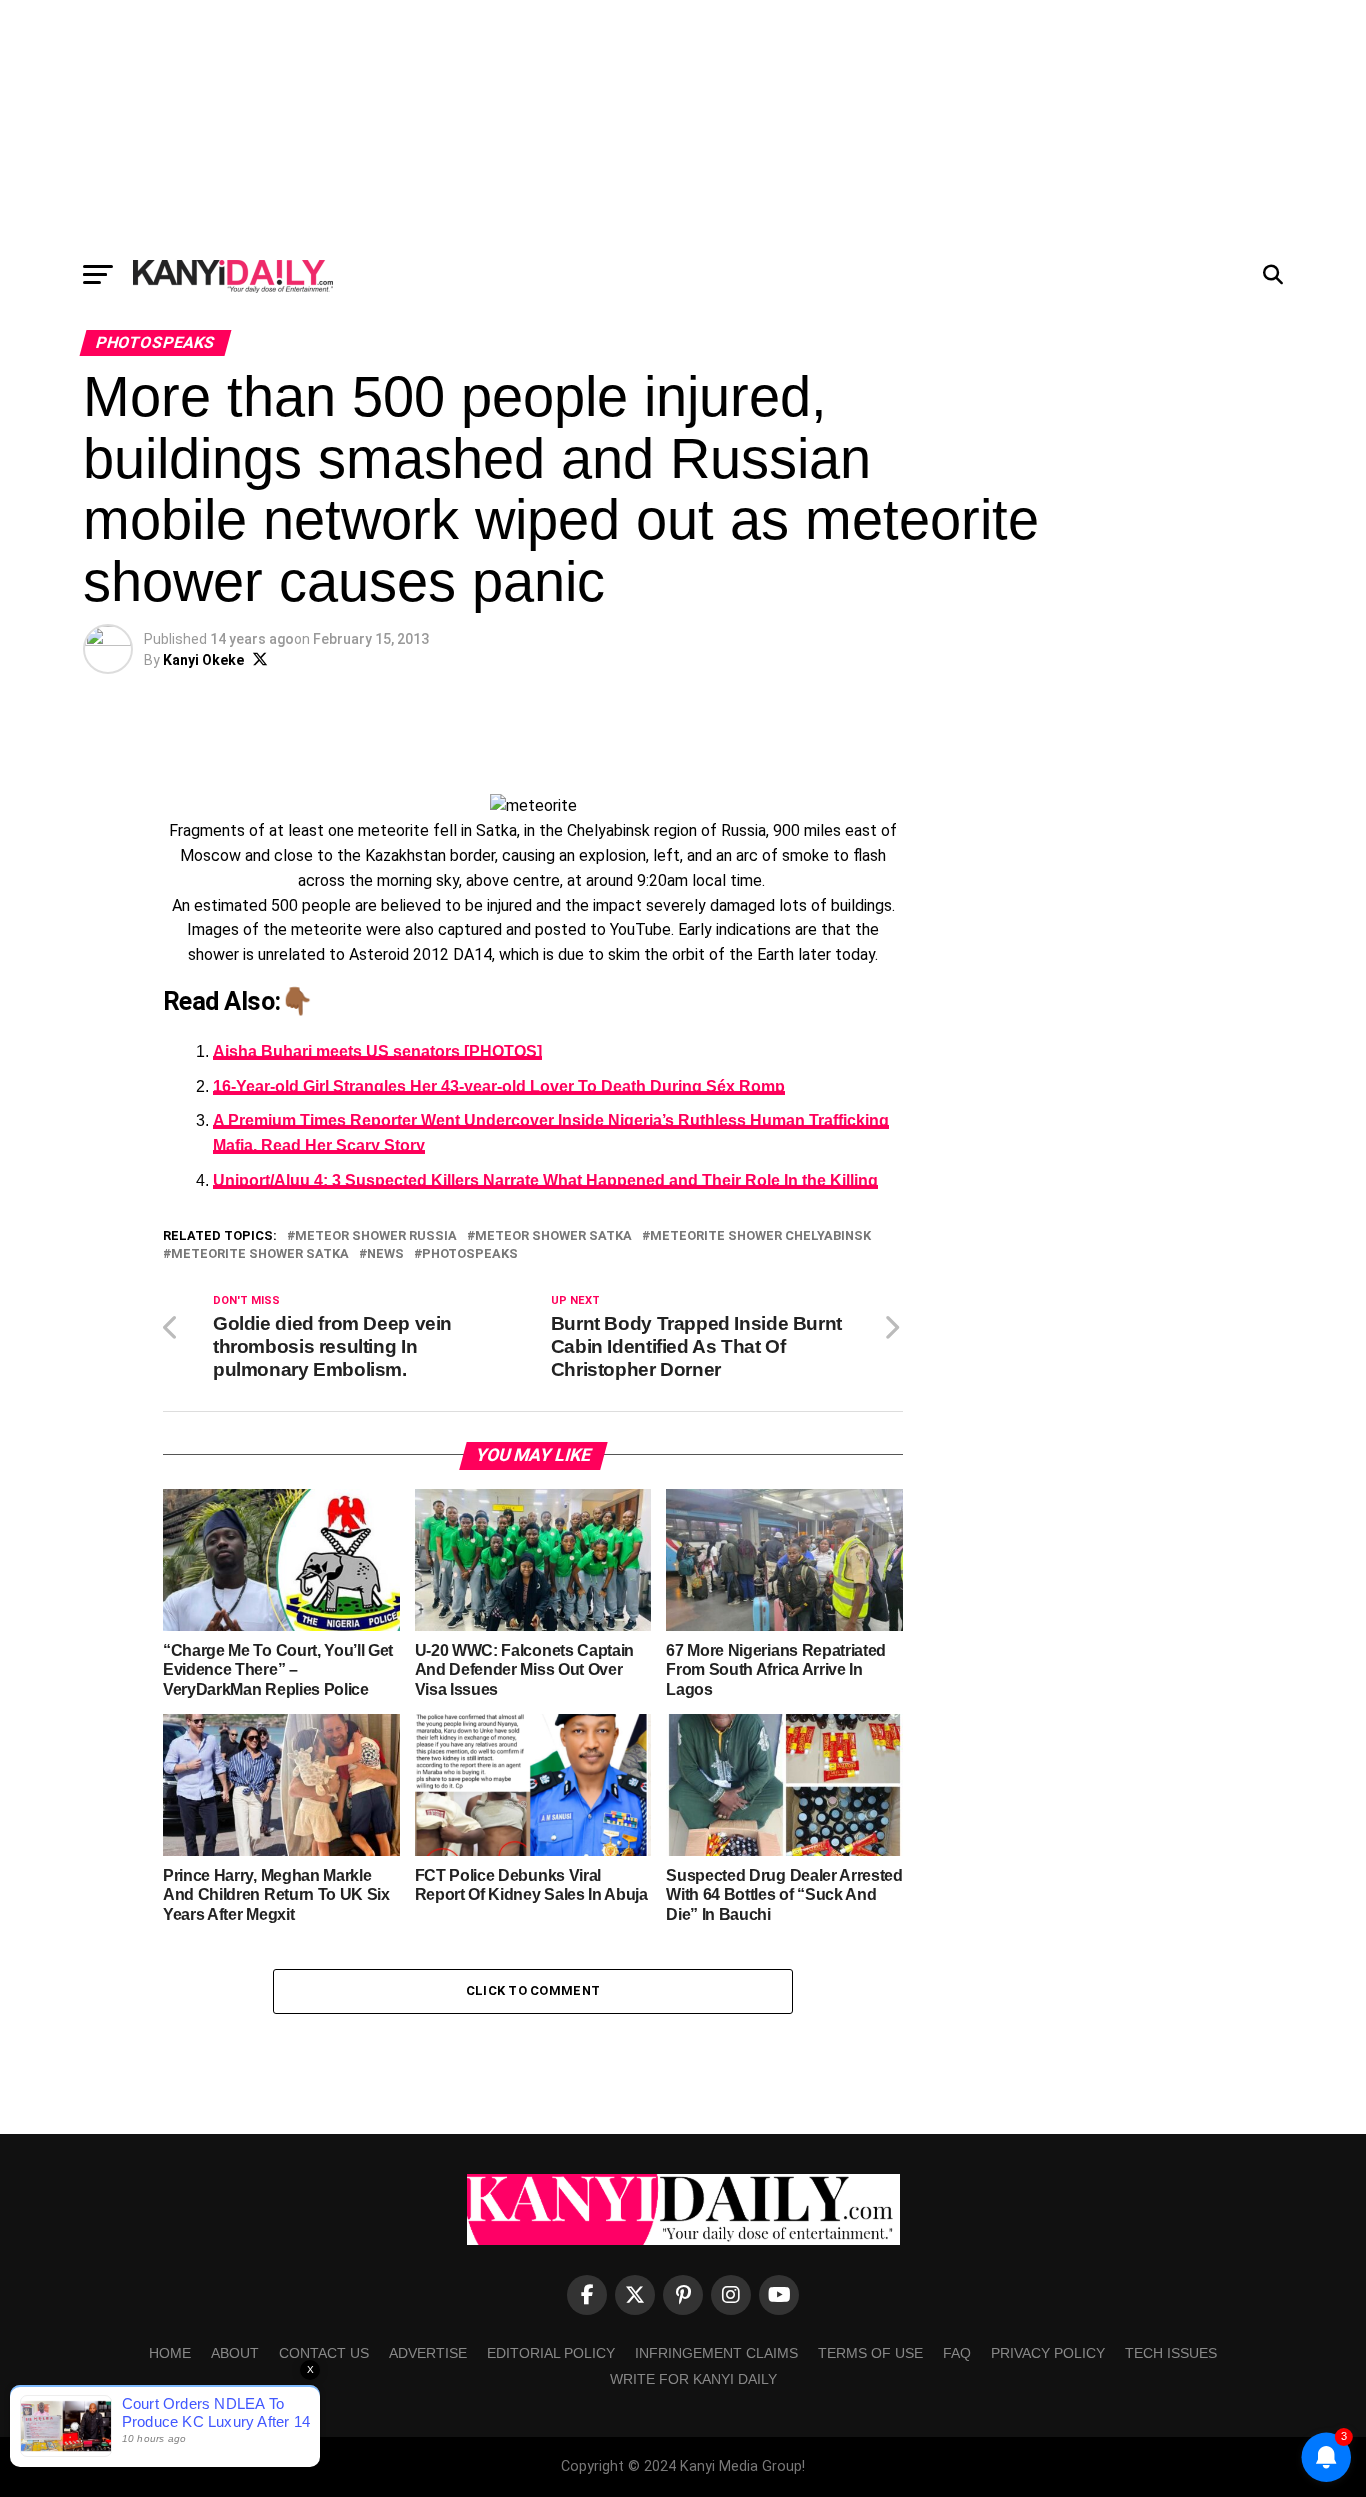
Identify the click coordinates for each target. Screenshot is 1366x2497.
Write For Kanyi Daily (693, 2379)
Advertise (428, 2353)
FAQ (957, 2353)
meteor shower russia (376, 1236)
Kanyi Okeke (203, 660)
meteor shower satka (553, 1236)
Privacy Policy (1048, 2353)
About (235, 2353)
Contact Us (324, 2353)
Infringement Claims (716, 2353)
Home (170, 2353)
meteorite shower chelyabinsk (760, 1236)
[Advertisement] (683, 125)
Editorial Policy (551, 2353)
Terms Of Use (870, 2353)
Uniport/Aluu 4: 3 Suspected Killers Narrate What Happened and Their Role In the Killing (545, 1180)
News (385, 1254)
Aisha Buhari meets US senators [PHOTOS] (377, 1051)
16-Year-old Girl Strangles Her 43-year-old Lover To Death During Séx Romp (499, 1086)
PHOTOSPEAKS (470, 1254)
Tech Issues (1171, 2353)
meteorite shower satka (260, 1254)
